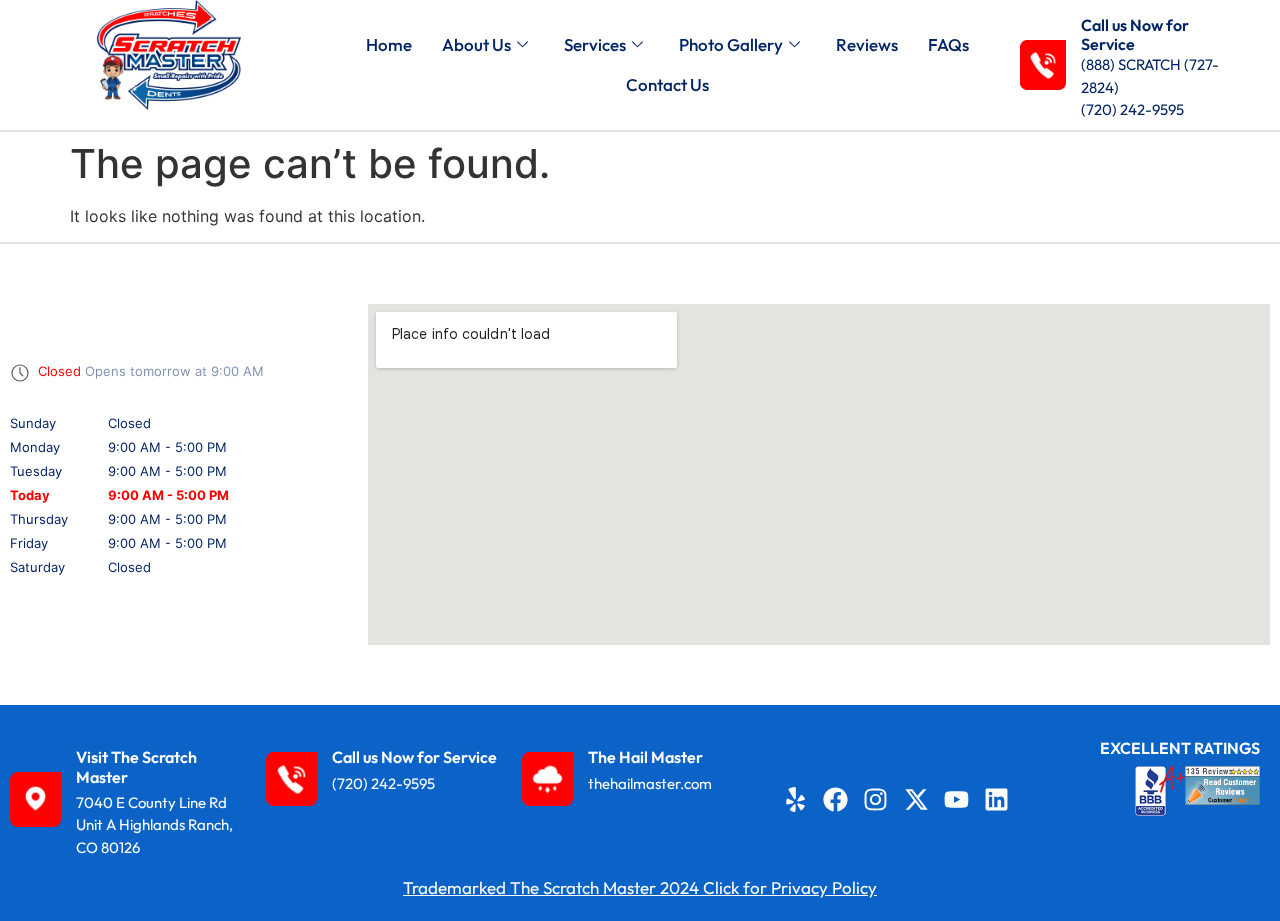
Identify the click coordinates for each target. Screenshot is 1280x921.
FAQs (948, 44)
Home (389, 44)
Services (595, 44)
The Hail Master (645, 757)
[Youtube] (956, 800)
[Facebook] (836, 800)
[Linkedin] (996, 800)
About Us (476, 44)
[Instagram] (876, 800)
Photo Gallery (731, 44)
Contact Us (667, 84)
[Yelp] (796, 800)
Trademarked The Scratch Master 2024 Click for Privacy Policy (640, 887)
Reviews (867, 44)
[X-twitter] (916, 800)
